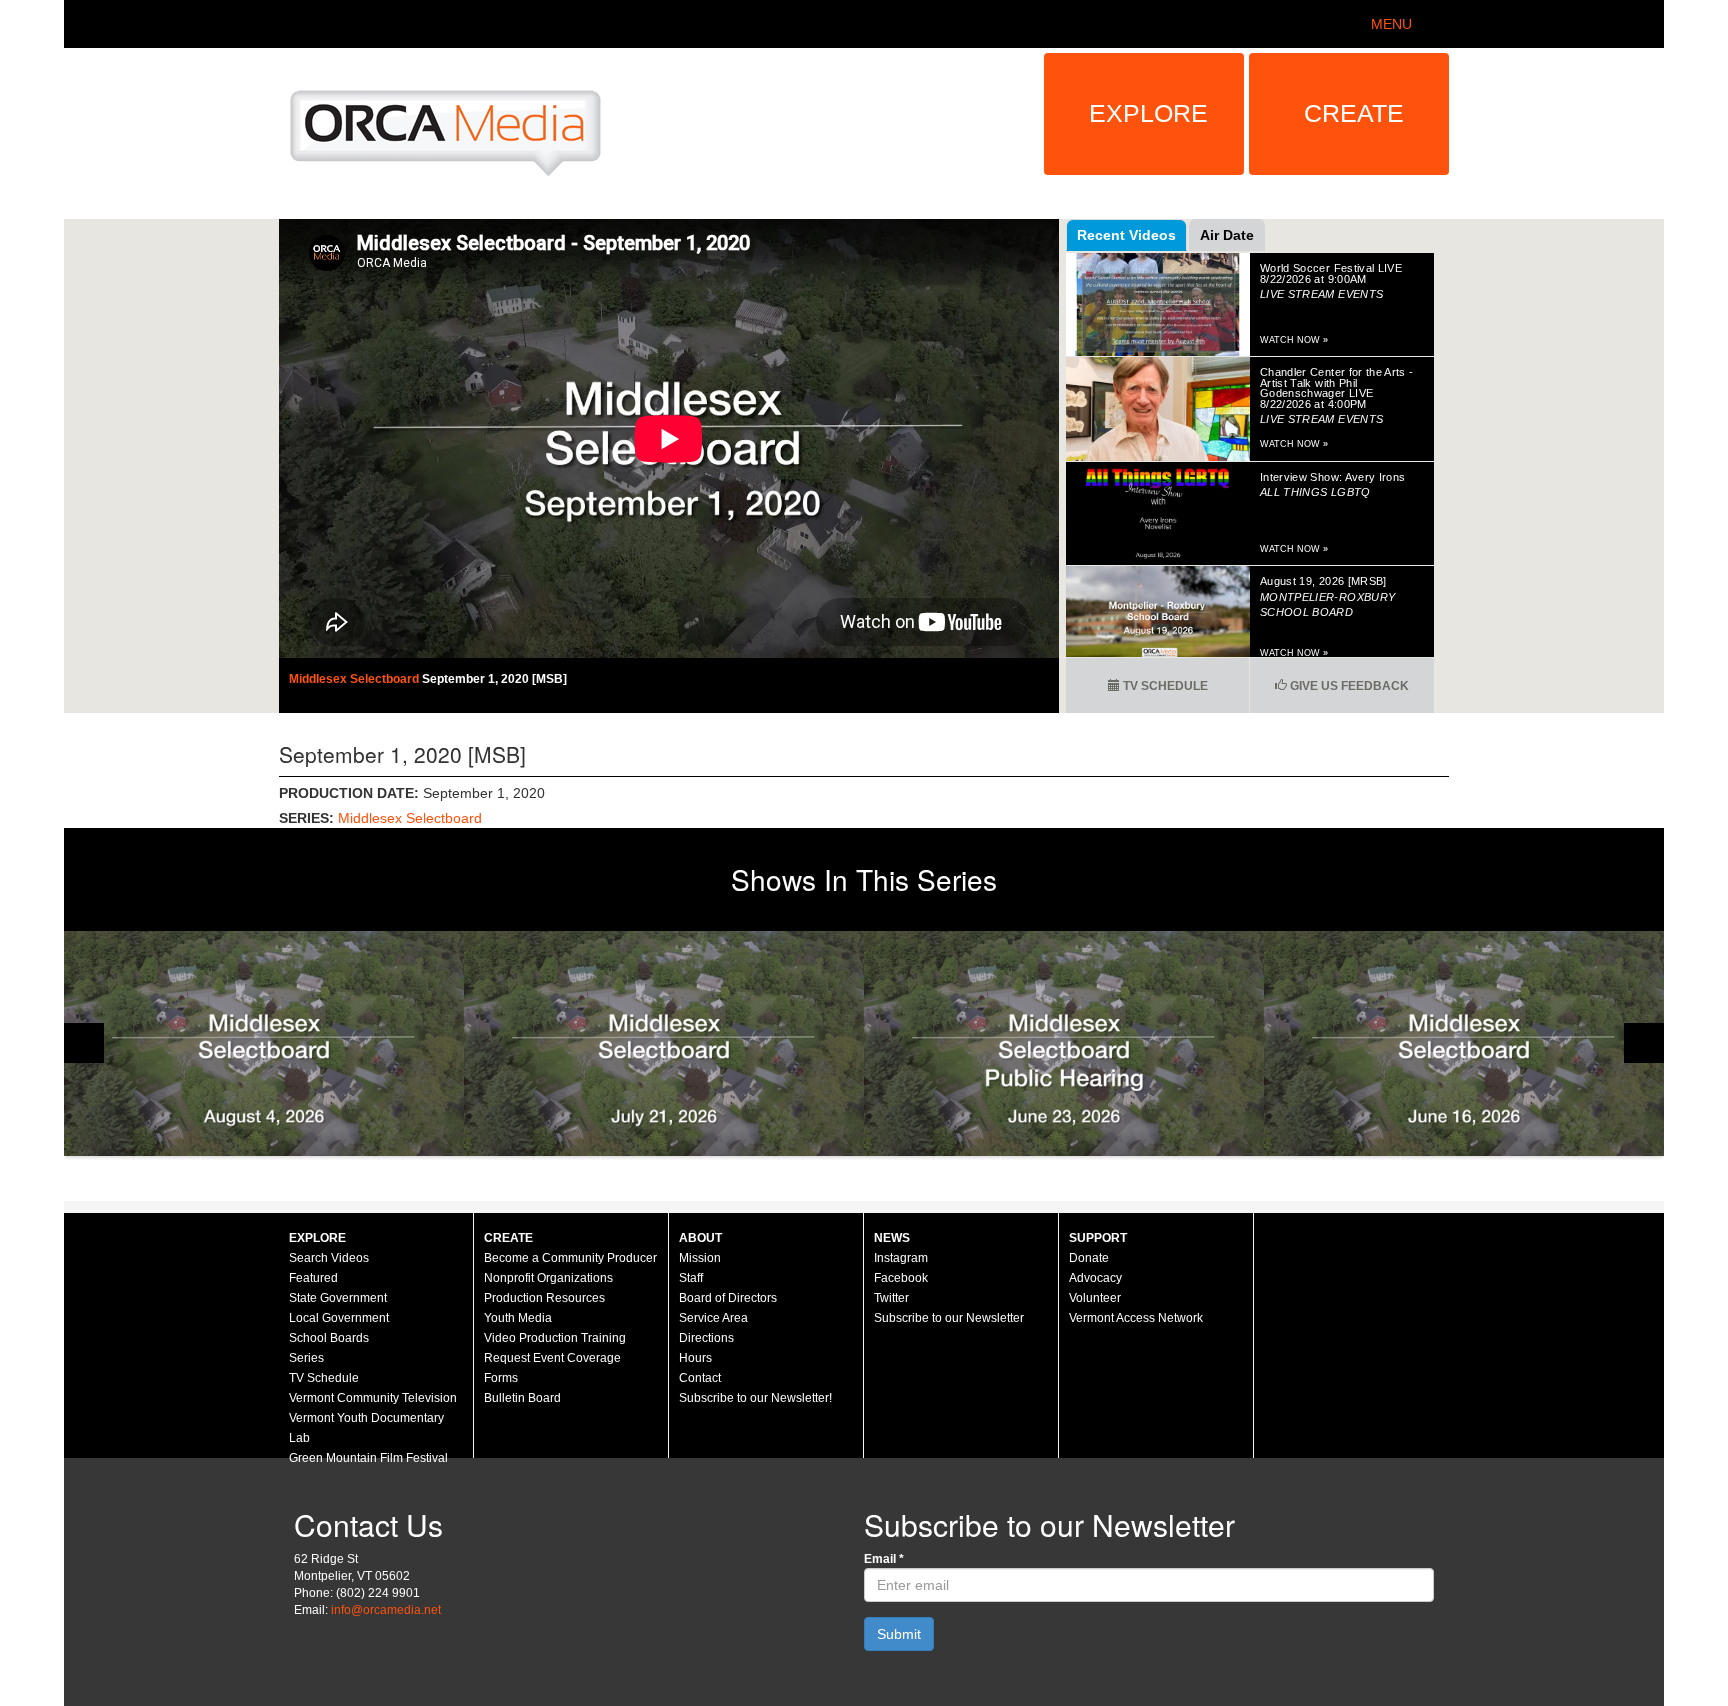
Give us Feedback (1348, 686)
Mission (700, 1258)
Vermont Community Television (373, 1398)
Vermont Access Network (1136, 1318)
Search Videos (329, 1258)
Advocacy (1095, 1278)
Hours (695, 1358)
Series (306, 1358)
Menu (1391, 24)
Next (1644, 1043)
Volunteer (1095, 1298)
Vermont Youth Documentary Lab (366, 1428)
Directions (706, 1338)
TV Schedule (1164, 686)
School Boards (329, 1338)
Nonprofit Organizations (548, 1278)
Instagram (901, 1258)
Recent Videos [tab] (1126, 235)
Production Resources (544, 1298)
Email (884, 1559)
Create (1354, 113)
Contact (700, 1378)
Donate (1089, 1258)
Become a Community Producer (570, 1258)
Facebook (901, 1278)
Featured (313, 1278)
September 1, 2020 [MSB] (494, 679)
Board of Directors (728, 1298)
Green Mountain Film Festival (368, 1458)
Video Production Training (555, 1338)
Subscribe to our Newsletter (949, 1318)
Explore (1148, 113)
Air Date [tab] (1227, 235)
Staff (691, 1278)
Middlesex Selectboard (355, 679)
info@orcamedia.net (386, 1610)
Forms (501, 1378)
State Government (338, 1298)
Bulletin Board (522, 1398)
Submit (899, 1634)
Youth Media (518, 1318)
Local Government (339, 1318)
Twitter (891, 1298)
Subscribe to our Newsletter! (755, 1398)
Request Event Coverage (552, 1358)
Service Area (713, 1318)
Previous (84, 1043)
